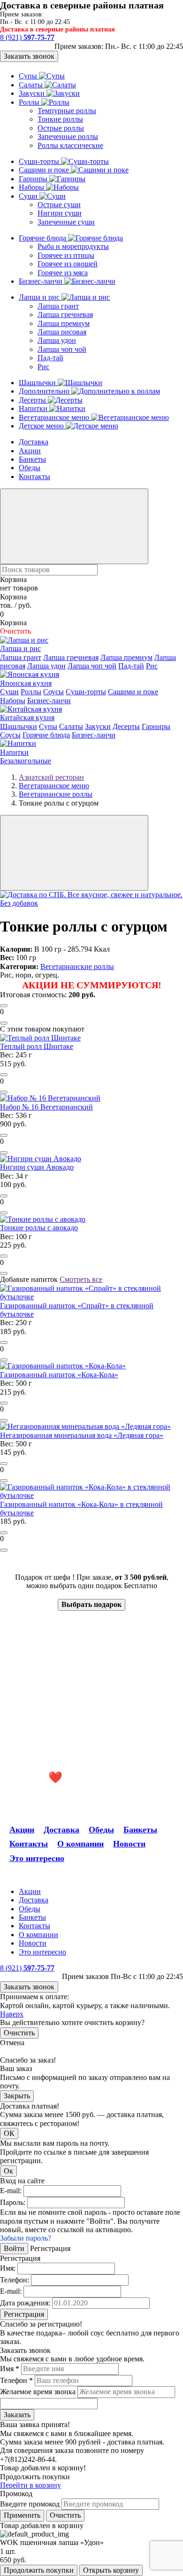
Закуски (33, 93)
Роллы (30, 102)
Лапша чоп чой (62, 349)
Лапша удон (57, 340)
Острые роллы (61, 128)
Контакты (34, 477)
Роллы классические (70, 145)
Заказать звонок (29, 56)
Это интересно (37, 1858)
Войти (14, 2248)
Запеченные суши (66, 222)
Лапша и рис (40, 297)
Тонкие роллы (60, 119)
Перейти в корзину (30, 2485)
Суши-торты (40, 161)
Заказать (17, 2415)
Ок (8, 2171)
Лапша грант (58, 306)
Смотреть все (81, 1279)
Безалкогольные (26, 761)
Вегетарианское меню (55, 417)
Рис (43, 367)
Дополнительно (45, 391)
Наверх (12, 2014)
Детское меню (42, 426)
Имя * (10, 2369)
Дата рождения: (25, 2303)
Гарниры (34, 179)
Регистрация (24, 2314)
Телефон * (16, 2380)
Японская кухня (26, 683)
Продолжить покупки (39, 2570)
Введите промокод (30, 2504)
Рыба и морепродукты (73, 246)
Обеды (30, 468)
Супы (29, 76)
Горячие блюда (43, 238)
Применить (22, 2515)
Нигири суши (60, 213)
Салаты (32, 85)
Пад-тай (50, 358)
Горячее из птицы (66, 255)
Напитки (34, 408)
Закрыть (17, 2096)
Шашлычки (38, 383)
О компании (80, 1844)
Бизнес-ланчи (42, 281)
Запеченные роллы (68, 136)
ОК (9, 2133)
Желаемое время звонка (38, 2392)
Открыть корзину (111, 2570)
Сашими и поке (45, 170)
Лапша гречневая (65, 314)
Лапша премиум (64, 323)
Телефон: (15, 2280)
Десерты (33, 400)
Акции (30, 451)
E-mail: (11, 2191)
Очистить (19, 2033)
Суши (29, 196)
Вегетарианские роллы (77, 966)
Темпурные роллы (67, 111)
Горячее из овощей (68, 264)
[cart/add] (4, 1006)
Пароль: (13, 2202)
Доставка (34, 442)
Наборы (32, 187)
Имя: (8, 2268)
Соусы (53, 692)
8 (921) (27, 37)
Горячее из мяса (63, 273)
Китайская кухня (27, 718)
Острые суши (59, 205)
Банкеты (32, 459)
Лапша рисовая (62, 332)
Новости (129, 1844)
